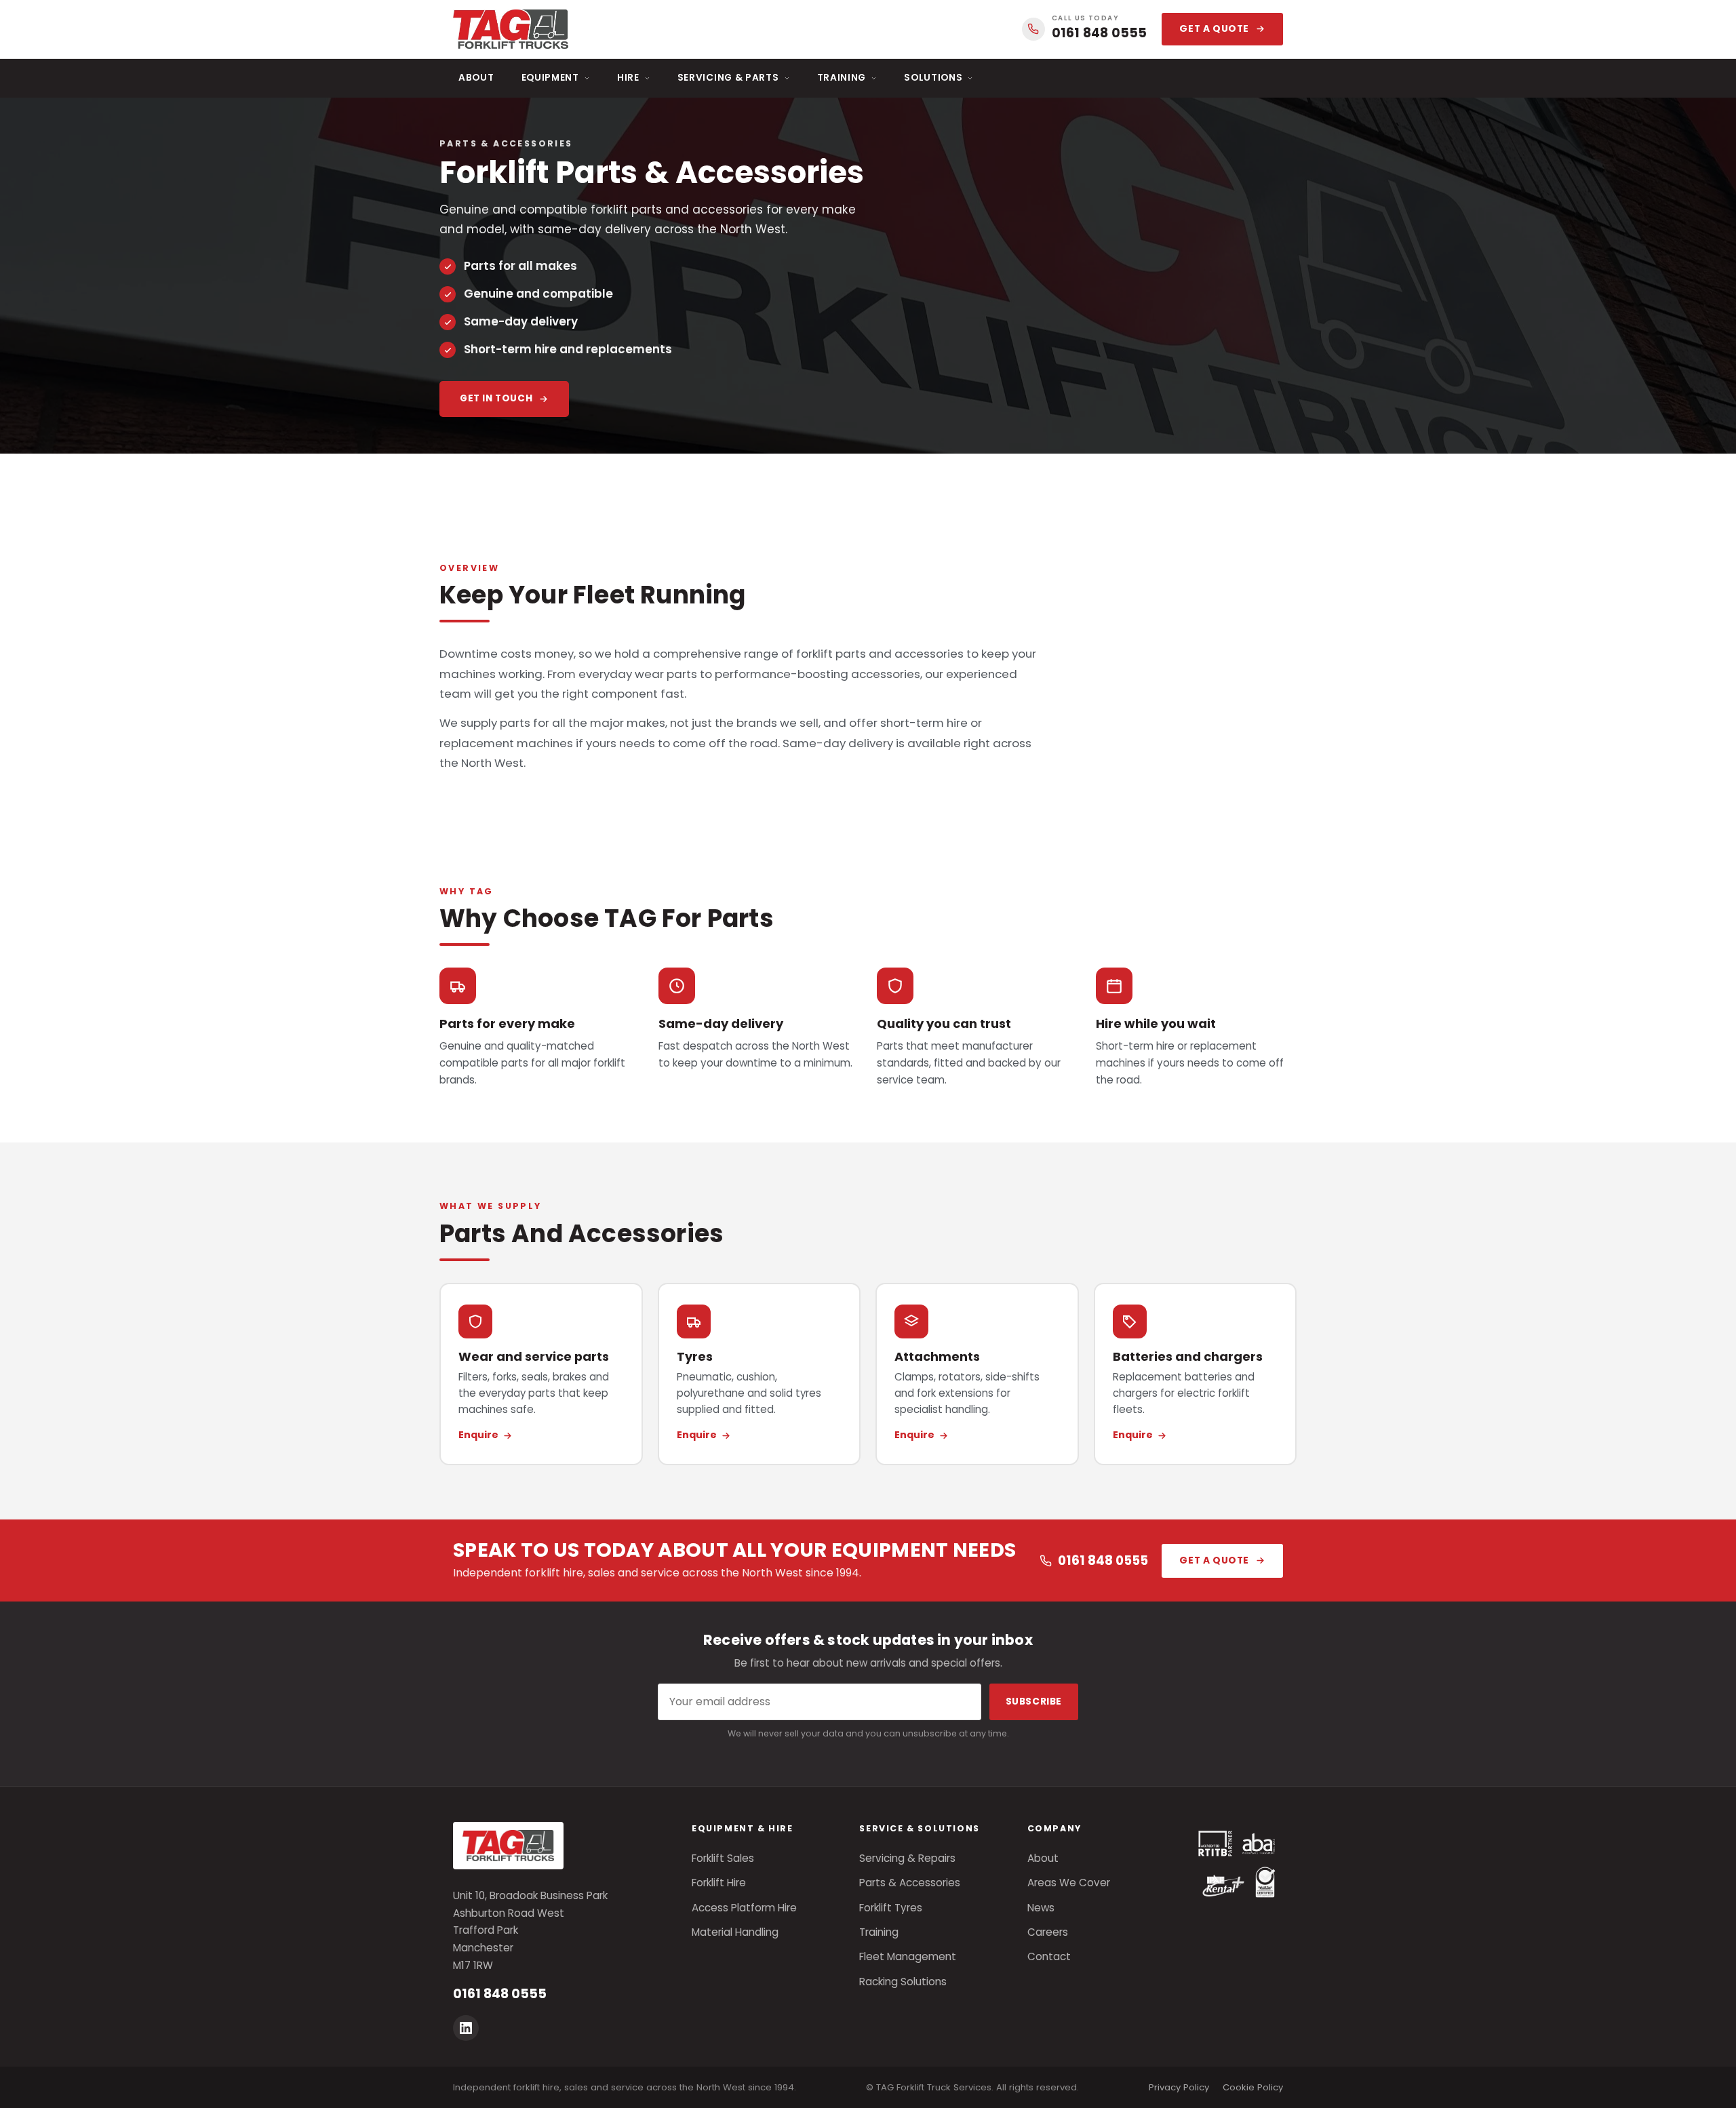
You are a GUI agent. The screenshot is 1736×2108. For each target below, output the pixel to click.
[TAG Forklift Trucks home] (511, 29)
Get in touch (496, 398)
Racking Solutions (903, 1982)
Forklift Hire (719, 1883)
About (476, 78)
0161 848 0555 (1103, 1560)
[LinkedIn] (466, 2028)
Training (842, 78)
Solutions (933, 78)
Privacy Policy (1179, 2087)
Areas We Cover (1069, 1883)
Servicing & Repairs (907, 1858)
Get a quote (1214, 29)
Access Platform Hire (744, 1908)
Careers (1048, 1932)
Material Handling (735, 1932)
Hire (628, 78)
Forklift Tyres (891, 1908)
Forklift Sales (723, 1858)
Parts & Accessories (910, 1883)
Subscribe (1034, 1702)
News (1041, 1908)
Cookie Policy (1253, 2087)
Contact (1049, 1956)
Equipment (550, 78)
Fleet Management (908, 1956)
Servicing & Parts (728, 78)
